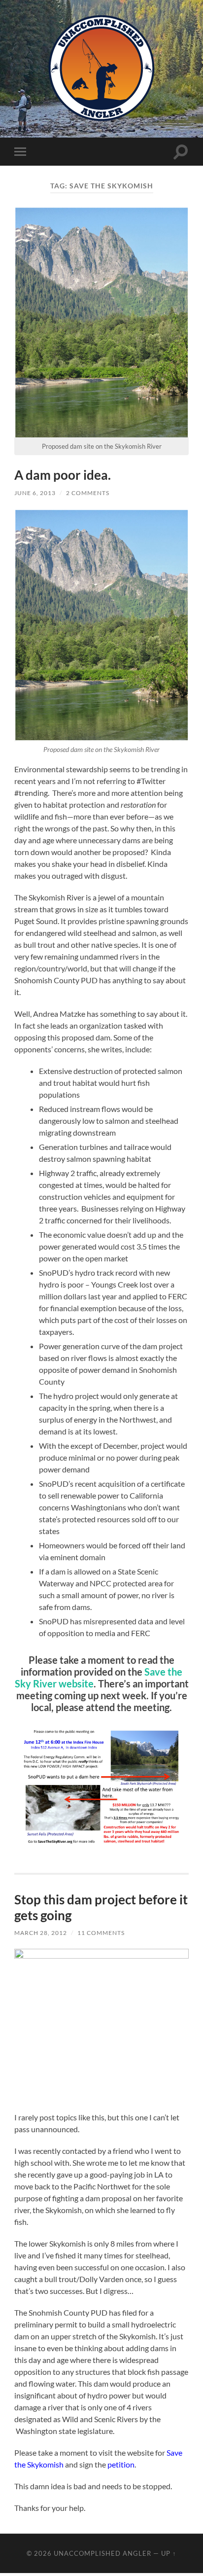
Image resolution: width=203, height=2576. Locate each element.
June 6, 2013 (35, 493)
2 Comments (88, 493)
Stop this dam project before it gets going (101, 1907)
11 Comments (101, 1933)
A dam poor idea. (63, 475)
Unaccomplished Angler (102, 2553)
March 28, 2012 (41, 1933)
